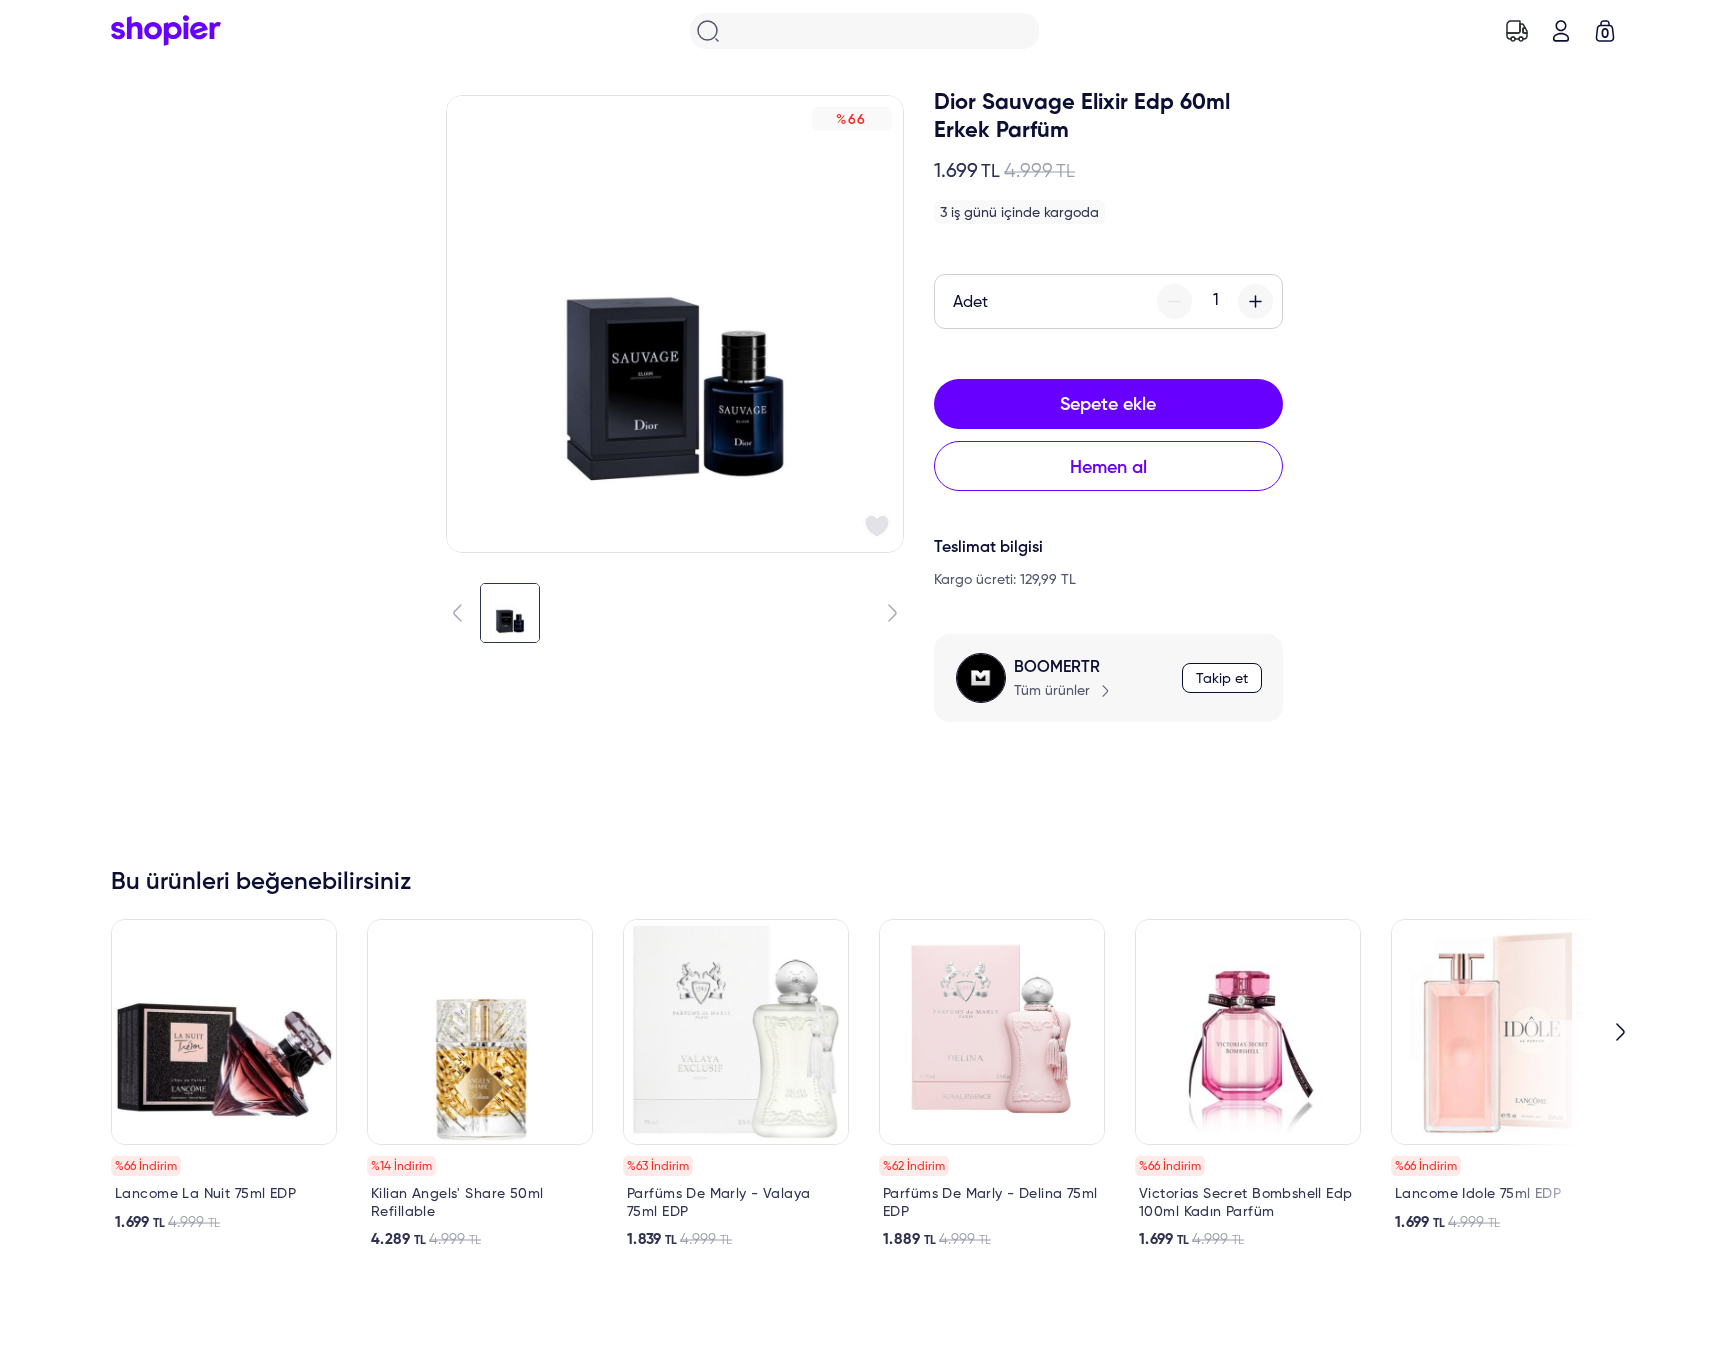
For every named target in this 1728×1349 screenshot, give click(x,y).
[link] (224, 1075)
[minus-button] (1174, 301)
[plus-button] (1255, 301)
